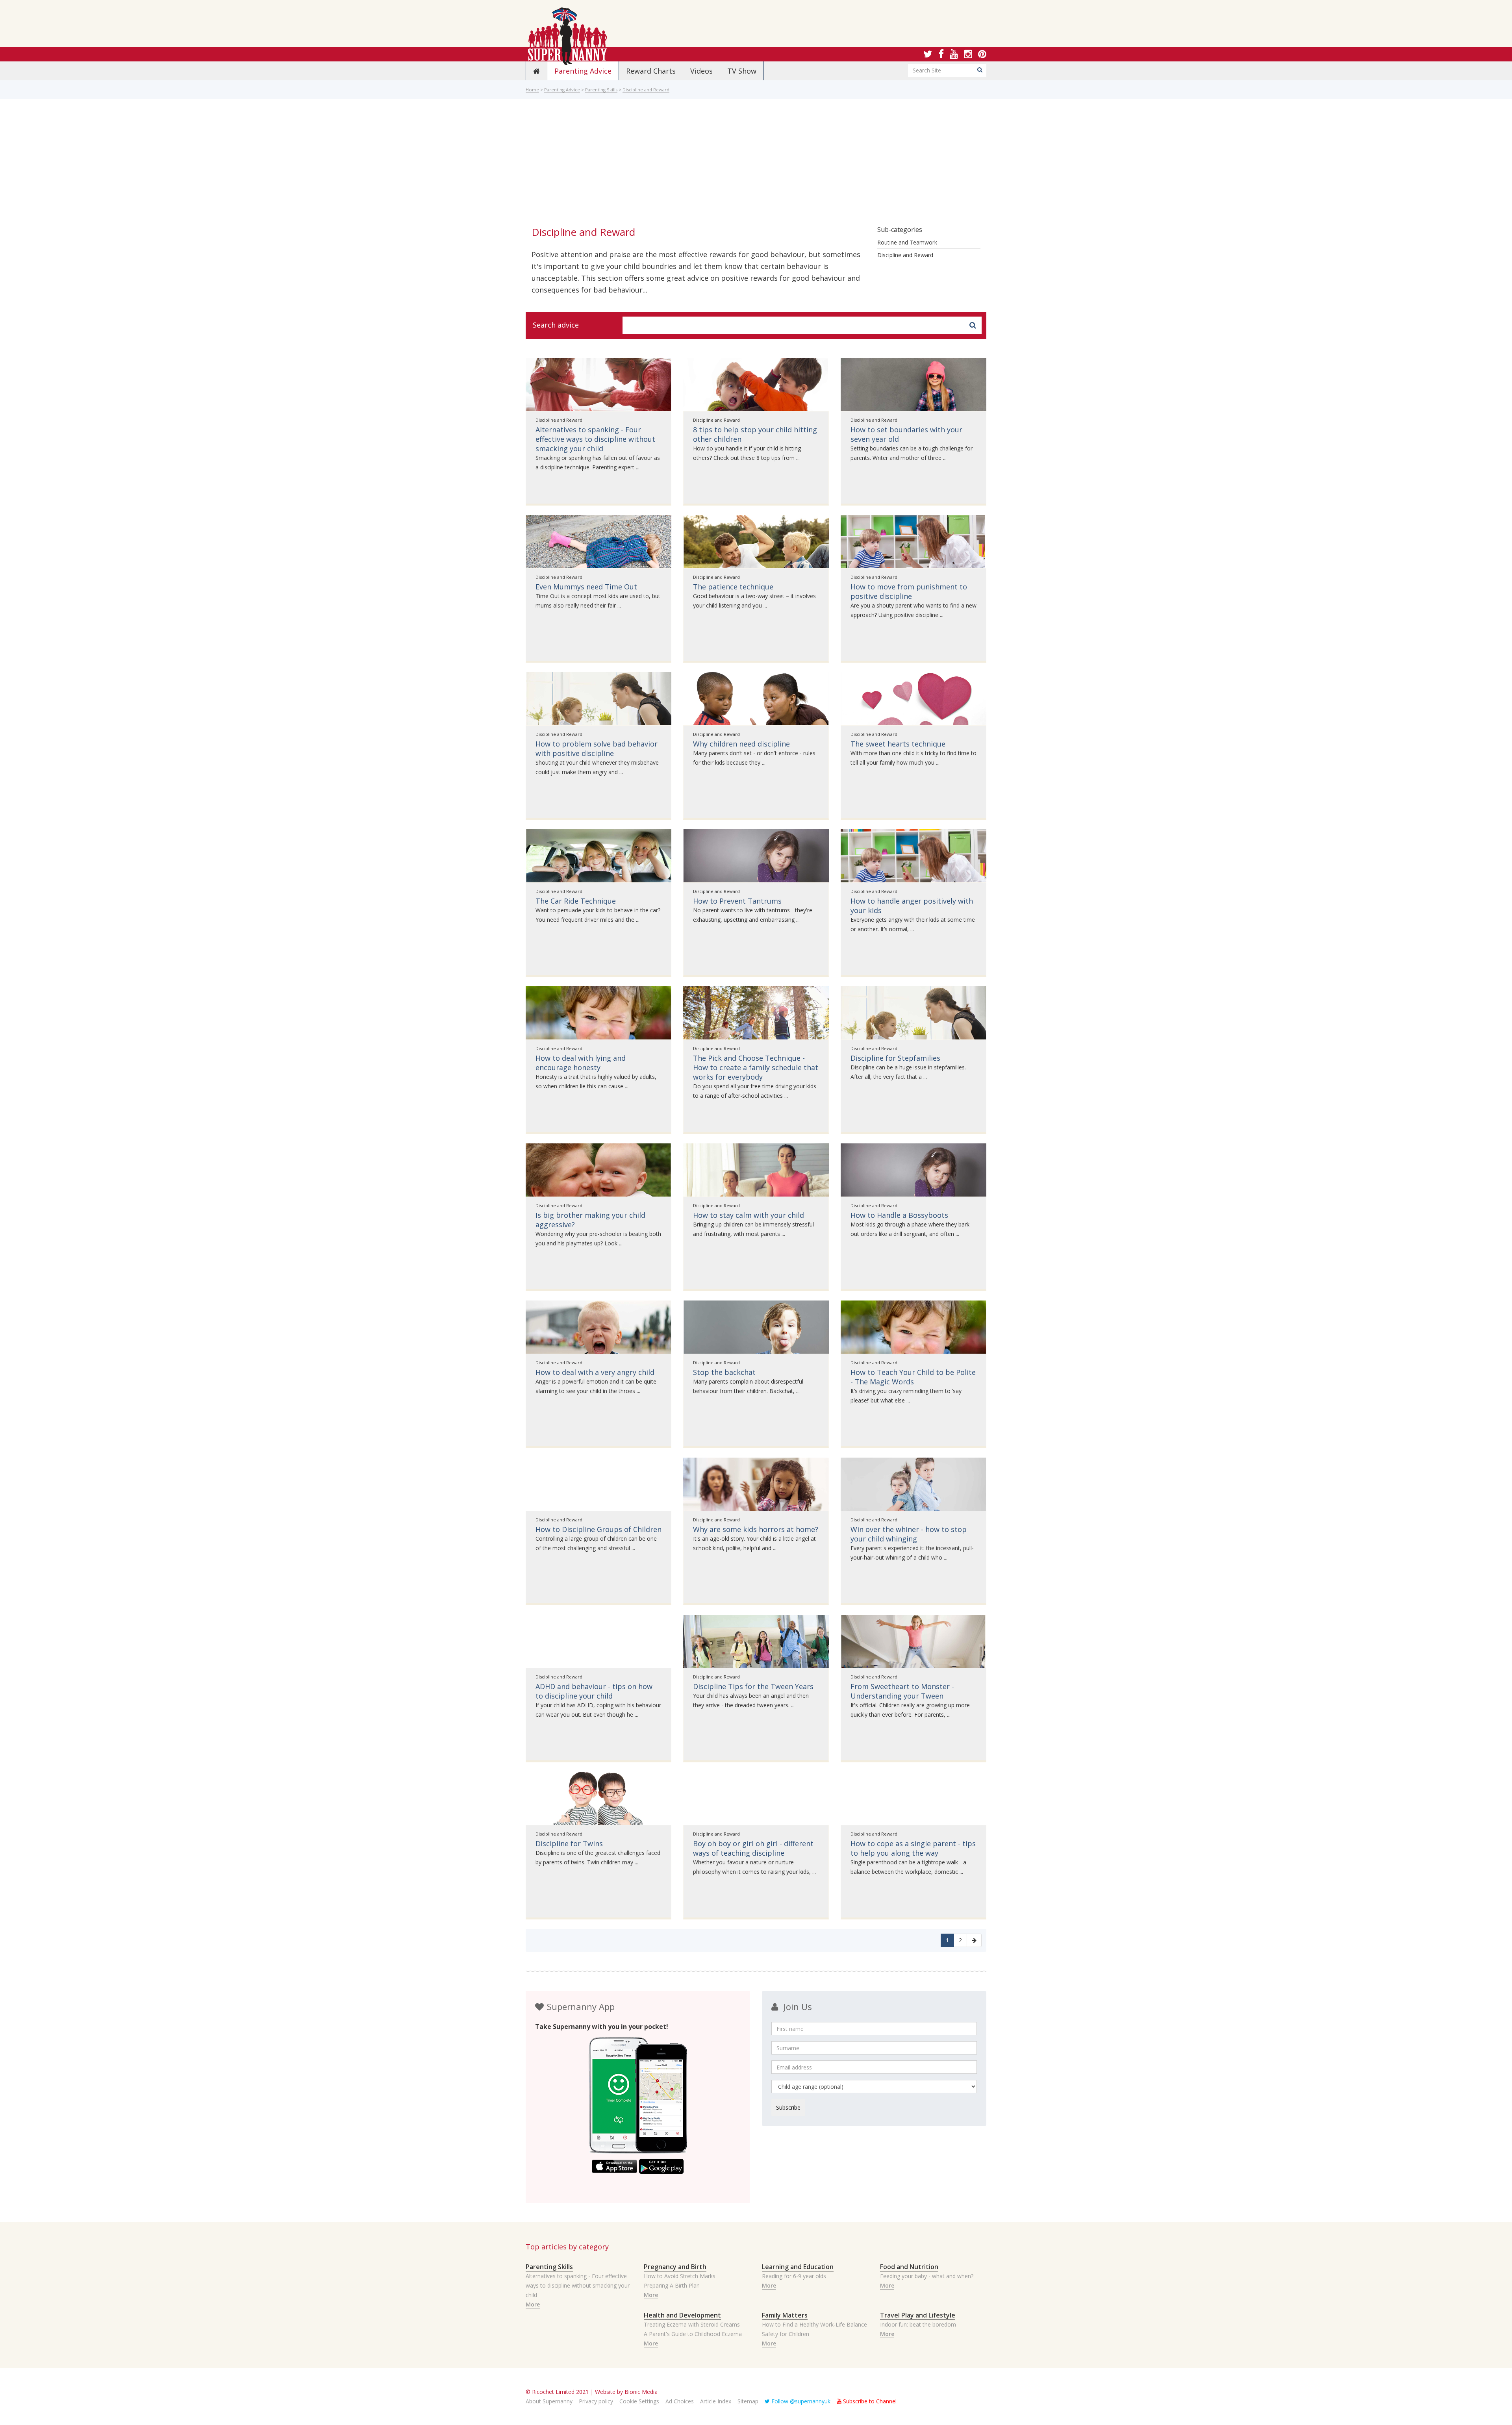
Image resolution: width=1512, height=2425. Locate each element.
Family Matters (785, 2315)
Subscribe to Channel (869, 2401)
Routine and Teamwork (907, 242)
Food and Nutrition (909, 2267)
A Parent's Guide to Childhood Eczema (693, 2334)
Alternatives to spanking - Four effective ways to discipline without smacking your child (578, 2285)
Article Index (716, 2401)
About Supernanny (549, 2401)
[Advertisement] (756, 164)
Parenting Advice (583, 71)
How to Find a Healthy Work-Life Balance (814, 2324)
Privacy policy (596, 2401)
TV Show (742, 71)
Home (532, 90)
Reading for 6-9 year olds (794, 2276)
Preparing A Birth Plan (672, 2285)
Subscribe (788, 2107)
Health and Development (682, 2315)
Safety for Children (786, 2334)
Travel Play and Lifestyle (918, 2315)
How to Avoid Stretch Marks (680, 2276)
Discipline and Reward (646, 90)
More (533, 2304)
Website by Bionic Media (626, 2392)
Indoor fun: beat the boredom (918, 2324)
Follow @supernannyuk (800, 2401)
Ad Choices (680, 2401)
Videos (701, 71)
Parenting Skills (601, 90)
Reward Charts (651, 71)
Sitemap (748, 2401)
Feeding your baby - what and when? (927, 2276)
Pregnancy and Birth (675, 2267)
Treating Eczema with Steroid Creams (692, 2324)
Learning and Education (798, 2267)
